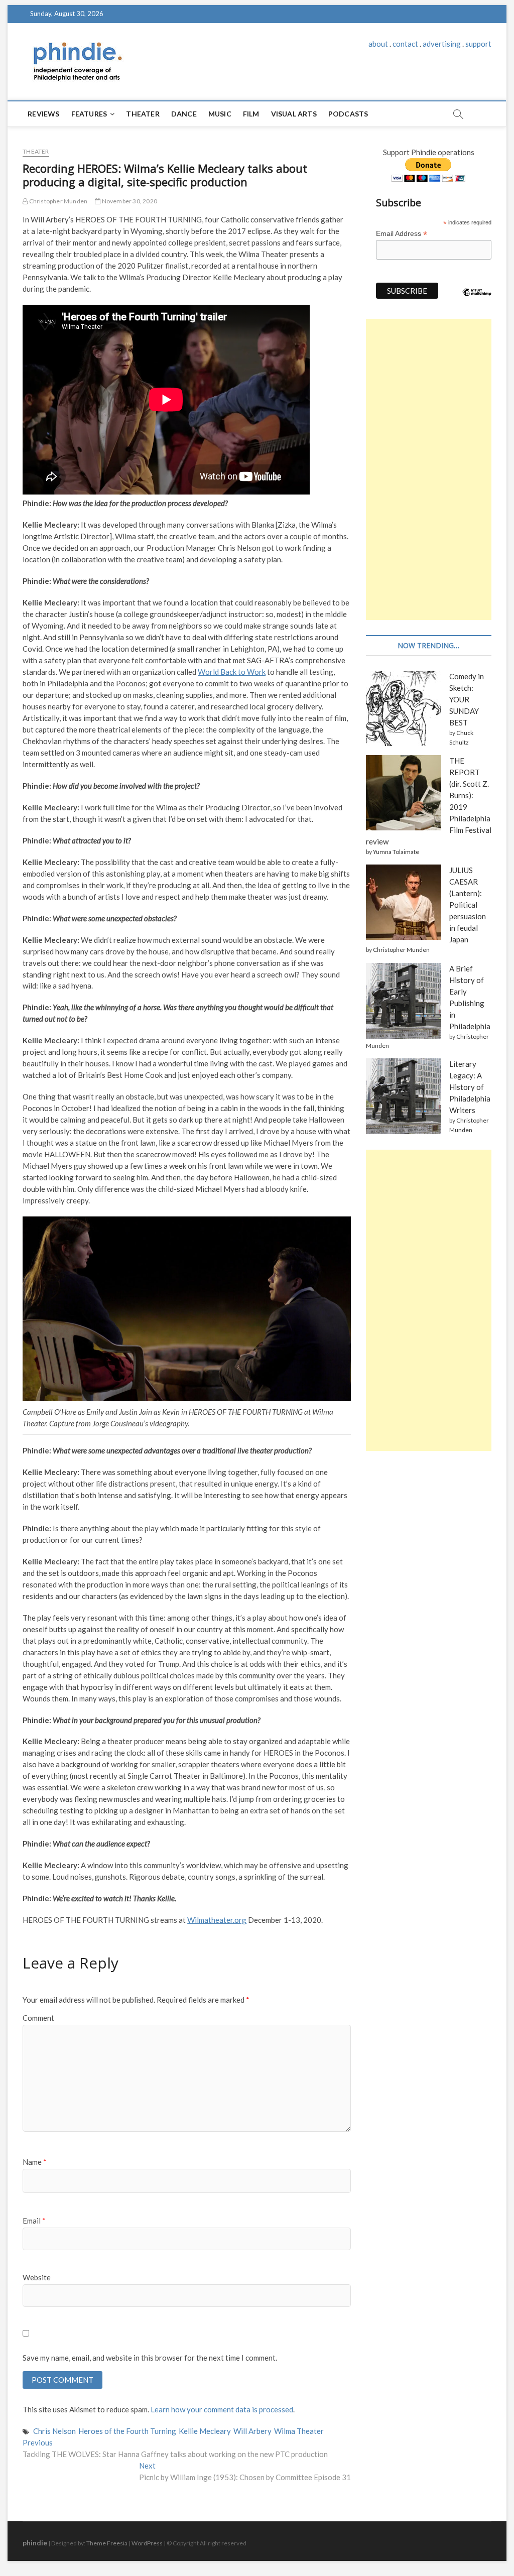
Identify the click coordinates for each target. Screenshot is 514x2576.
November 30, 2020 (129, 201)
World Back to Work (232, 672)
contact (405, 44)
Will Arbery (252, 2431)
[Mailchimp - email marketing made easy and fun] (477, 300)
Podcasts (348, 114)
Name (35, 2162)
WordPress (147, 2543)
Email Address (402, 234)
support (478, 44)
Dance (184, 114)
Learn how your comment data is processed (222, 2409)
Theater (143, 114)
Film (251, 114)
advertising (442, 44)
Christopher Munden (57, 201)
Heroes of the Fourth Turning (127, 2431)
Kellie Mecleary (205, 2431)
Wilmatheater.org (217, 1920)
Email (34, 2221)
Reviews (43, 114)
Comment (38, 2018)
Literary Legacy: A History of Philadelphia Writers (470, 1087)
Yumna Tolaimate (396, 852)
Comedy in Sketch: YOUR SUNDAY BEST (467, 699)
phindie (35, 2543)
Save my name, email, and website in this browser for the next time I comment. (150, 2358)
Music (220, 114)
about (378, 44)
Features (89, 114)
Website (37, 2277)
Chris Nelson (54, 2431)
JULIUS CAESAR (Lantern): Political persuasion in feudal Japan (468, 905)
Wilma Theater (299, 2431)
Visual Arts (294, 114)
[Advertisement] (429, 469)
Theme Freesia (107, 2543)
